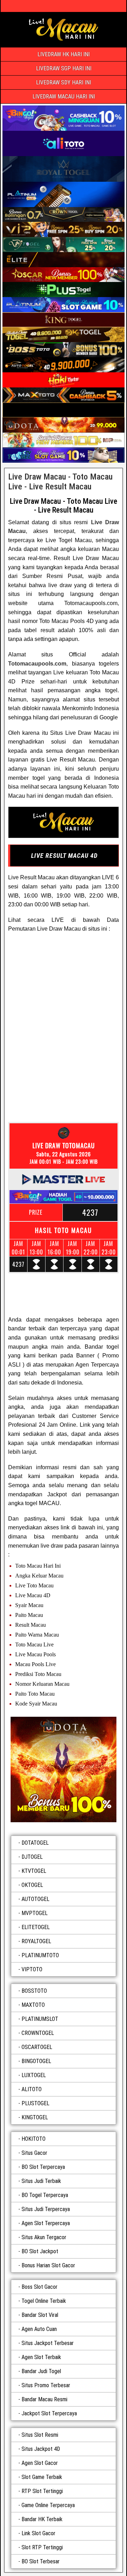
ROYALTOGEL (36, 1941)
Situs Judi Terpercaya (46, 2209)
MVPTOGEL (35, 1913)
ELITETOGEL (36, 1927)
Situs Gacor (34, 2153)
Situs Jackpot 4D (41, 2449)
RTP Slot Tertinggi (42, 2491)
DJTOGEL (32, 1857)
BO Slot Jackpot (40, 2251)
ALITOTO (32, 2089)
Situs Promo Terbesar (46, 2385)
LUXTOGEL (34, 2075)
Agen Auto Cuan (39, 2329)
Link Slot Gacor (38, 2533)
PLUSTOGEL (35, 2103)
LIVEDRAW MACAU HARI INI (64, 97)
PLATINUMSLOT (40, 2019)
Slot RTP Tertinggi (42, 2547)
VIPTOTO (32, 1969)
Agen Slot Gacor (40, 2463)
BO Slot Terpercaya (43, 2167)
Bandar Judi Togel (41, 2371)
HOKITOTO (34, 2139)
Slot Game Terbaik (42, 2477)
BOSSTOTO (34, 1991)
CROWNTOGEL (38, 2033)
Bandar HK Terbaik (42, 2519)
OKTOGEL (32, 1885)
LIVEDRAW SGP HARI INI (64, 68)
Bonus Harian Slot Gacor (48, 2265)
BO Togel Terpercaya (45, 2195)
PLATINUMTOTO (40, 1955)
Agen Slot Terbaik (41, 2357)
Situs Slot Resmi (40, 2435)
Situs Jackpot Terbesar (48, 2343)
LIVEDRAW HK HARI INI (64, 54)
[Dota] (64, 1769)
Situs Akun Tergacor (44, 2237)
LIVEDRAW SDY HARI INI (64, 82)
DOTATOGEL (35, 1843)
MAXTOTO (33, 2005)
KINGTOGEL (35, 2117)
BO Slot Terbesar (41, 2561)
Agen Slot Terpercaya (46, 2223)
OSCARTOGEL (37, 2047)
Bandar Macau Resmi (44, 2399)
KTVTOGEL (34, 1871)
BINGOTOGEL (36, 2061)
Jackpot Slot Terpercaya (49, 2413)
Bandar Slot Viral (40, 2315)
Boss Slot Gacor (40, 2287)
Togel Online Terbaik (44, 2301)
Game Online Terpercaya (48, 2505)
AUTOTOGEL (35, 1899)
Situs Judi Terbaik (41, 2181)
